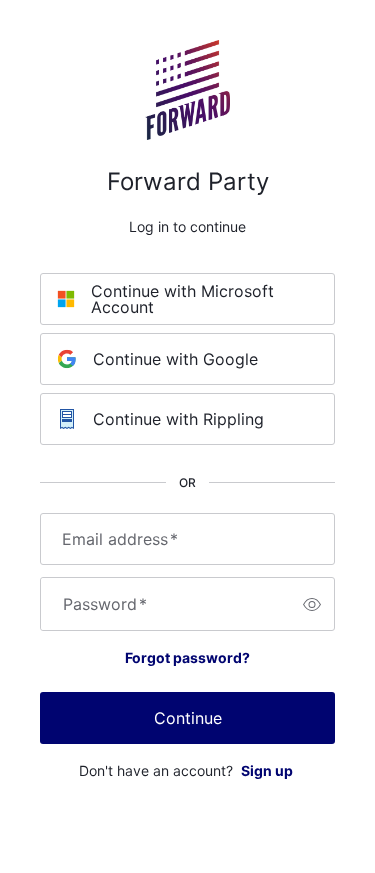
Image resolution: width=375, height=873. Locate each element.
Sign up (267, 770)
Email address (120, 539)
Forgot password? (187, 657)
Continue (188, 718)
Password (105, 604)
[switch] (312, 604)
